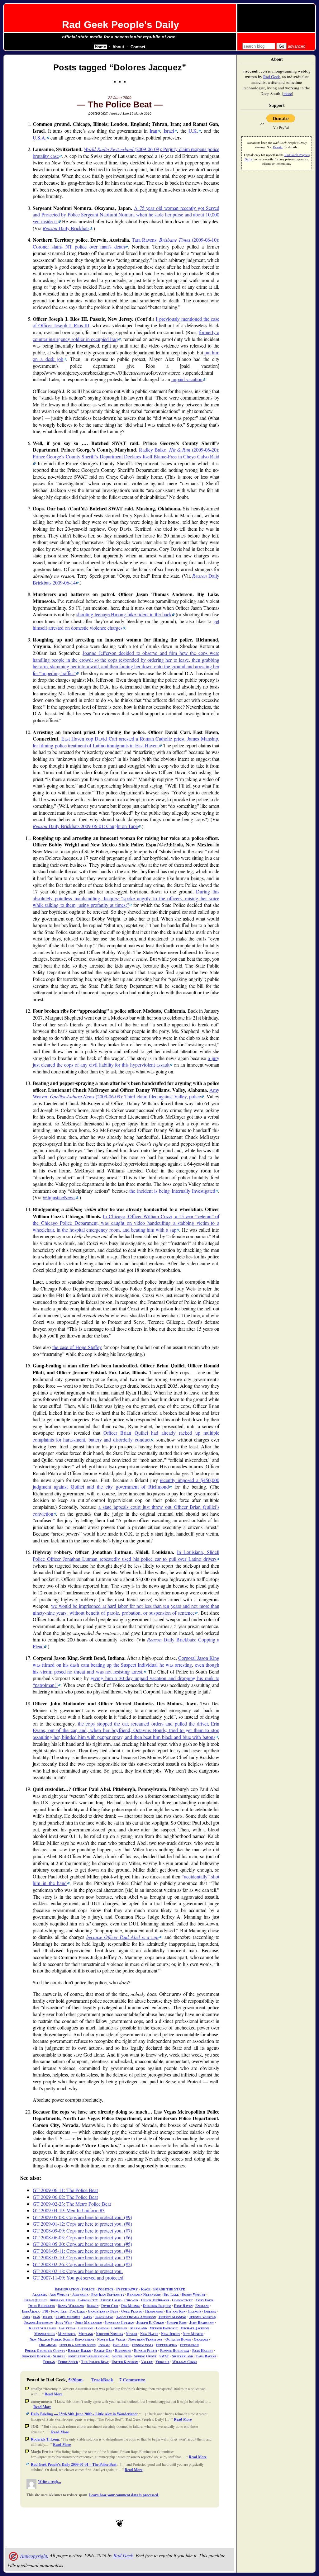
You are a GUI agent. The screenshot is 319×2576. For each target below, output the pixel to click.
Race (146, 2289)
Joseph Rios (177, 2322)
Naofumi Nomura (110, 2334)
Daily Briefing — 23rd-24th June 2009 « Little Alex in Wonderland (84, 2414)
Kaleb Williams (42, 2328)
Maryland (138, 2328)
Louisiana (119, 2328)
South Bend (122, 2356)
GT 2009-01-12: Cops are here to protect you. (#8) (82, 2224)
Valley (147, 2362)
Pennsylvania (143, 2345)
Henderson (154, 2311)
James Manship (68, 2317)
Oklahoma (48, 2345)
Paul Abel (121, 2345)
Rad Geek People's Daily (121, 25)
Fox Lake (77, 2311)
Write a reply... (50, 2481)
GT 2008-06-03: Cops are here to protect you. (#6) (82, 2237)
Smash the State (169, 2289)
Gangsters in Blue (103, 2311)
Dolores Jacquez (157, 2306)
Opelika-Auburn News (78, 2345)
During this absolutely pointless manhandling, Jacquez (126, 898)
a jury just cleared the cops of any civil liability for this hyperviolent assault (126, 1061)
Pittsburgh (189, 2345)
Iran (153, 131)
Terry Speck (68, 2362)
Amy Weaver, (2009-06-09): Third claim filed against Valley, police (126, 1093)
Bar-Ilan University (108, 2294)
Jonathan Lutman (119, 2322)
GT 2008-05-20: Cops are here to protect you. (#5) (82, 2244)
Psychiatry (127, 2289)
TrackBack (102, 2380)
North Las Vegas (111, 2339)
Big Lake (171, 2294)
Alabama (40, 2294)
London (102, 2328)
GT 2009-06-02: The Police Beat (65, 2197)
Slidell (59, 2356)
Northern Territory (145, 2339)
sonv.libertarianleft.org (89, 2356)
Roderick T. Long (45, 2439)
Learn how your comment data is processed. (124, 2495)
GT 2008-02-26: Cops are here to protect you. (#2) (82, 2264)
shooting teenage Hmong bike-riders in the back (124, 614)
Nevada (132, 2334)
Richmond (123, 2350)
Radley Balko (80, 2350)
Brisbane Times (62, 2300)
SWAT (164, 2356)
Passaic (104, 2345)
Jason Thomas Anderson (136, 2317)
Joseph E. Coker (150, 2322)
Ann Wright (60, 2294)
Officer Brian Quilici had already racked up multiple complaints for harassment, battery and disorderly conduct (126, 1436)
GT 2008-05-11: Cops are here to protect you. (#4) (82, 2251)
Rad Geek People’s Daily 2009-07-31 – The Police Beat (74, 2464)
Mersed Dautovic (164, 2328)
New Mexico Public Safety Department (62, 2339)
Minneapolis (45, 2334)
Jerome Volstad (202, 2317)
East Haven (183, 2306)
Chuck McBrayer (155, 2300)
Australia (80, 2294)
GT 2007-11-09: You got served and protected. (79, 2278)
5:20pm (75, 2380)
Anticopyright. (34, 2556)
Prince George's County (45, 2350)
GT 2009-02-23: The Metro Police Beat (72, 2204)
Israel (169, 131)
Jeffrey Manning (172, 2317)
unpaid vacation (187, 379)
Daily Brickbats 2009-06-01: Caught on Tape (85, 826)
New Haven (149, 2334)
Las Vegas (67, 2328)
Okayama (201, 2339)
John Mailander (88, 2322)
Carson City (88, 2300)
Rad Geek (123, 2556)
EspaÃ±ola (31, 2311)
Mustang (86, 2334)
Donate (278, 147)
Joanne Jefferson (38, 2322)
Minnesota (67, 2334)
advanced (297, 46)
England (202, 2306)
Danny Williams (71, 2306)
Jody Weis (64, 2322)
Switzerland (182, 2356)
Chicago (131, 2300)
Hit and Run (176, 2311)
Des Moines (131, 2306)
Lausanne (86, 2328)
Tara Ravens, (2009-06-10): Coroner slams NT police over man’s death (126, 243)
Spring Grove (145, 2356)
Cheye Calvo (111, 2300)
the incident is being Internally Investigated (172, 1191)
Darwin (93, 2306)
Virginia (162, 2362)
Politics (105, 2289)
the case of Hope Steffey (77, 1347)
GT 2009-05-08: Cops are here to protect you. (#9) (82, 2217)
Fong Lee (59, 2311)
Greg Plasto (132, 2311)
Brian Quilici (36, 2300)
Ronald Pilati (146, 2350)
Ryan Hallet (203, 2350)
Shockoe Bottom (36, 2356)
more (288, 93)
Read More (53, 2394)
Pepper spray (167, 2345)
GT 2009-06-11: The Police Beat (65, 2190)
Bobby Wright (194, 2294)
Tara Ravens (206, 2356)
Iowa (26, 2317)
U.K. (193, 131)
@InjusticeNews (59, 1197)
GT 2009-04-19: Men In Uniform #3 (69, 2210)
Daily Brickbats (66, 228)
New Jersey (171, 2334)
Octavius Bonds (178, 2339)
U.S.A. (40, 137)
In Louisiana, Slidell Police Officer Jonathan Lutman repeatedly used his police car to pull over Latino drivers (126, 1555)
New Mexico (193, 2334)
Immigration (67, 2289)
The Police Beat (95, 2362)
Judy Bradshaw (202, 2322)
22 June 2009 (120, 98)
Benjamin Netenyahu (144, 2294)
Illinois (195, 2311)
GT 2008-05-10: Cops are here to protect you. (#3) (82, 2257)
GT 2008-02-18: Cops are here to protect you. (78, 2271)
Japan (88, 2317)
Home (100, 47)
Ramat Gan (103, 2350)
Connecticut (182, 2300)
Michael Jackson (195, 2328)
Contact (138, 47)
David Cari (110, 2306)
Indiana (210, 2311)
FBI (45, 2311)
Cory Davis (205, 2300)
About (118, 47)
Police (88, 2289)
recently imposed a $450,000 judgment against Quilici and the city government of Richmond (126, 1483)
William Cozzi (185, 2362)
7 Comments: (132, 2380)
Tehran (49, 2362)
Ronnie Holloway (175, 2350)
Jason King (104, 2317)
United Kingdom (125, 2362)
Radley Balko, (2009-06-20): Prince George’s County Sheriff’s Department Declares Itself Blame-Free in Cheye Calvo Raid (126, 453)
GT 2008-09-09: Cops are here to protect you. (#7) (82, 2230)
